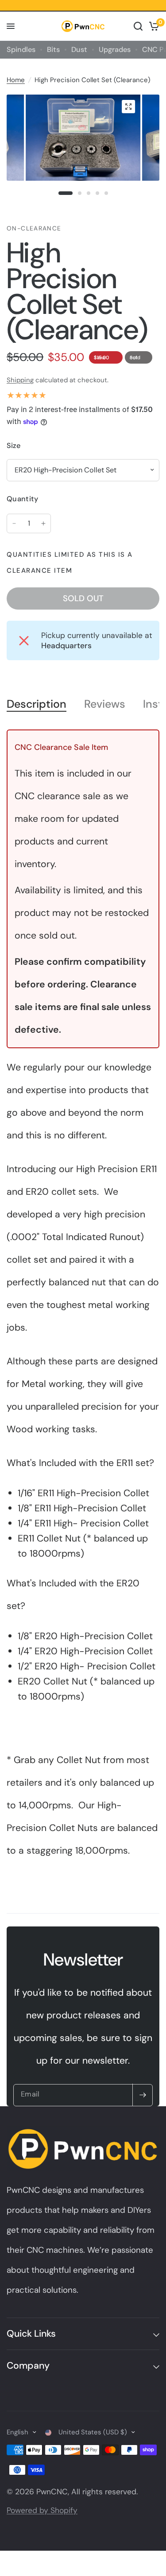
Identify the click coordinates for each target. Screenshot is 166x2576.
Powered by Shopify (42, 2510)
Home (16, 80)
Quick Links (31, 2334)
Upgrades (115, 50)
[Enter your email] (143, 2095)
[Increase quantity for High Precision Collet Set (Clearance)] (43, 523)
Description (37, 704)
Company (28, 2366)
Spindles (21, 50)
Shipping (20, 380)
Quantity (23, 499)
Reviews (105, 704)
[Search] (138, 26)
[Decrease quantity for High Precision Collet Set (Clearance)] (14, 523)
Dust (79, 50)
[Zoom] (128, 107)
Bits (53, 50)
